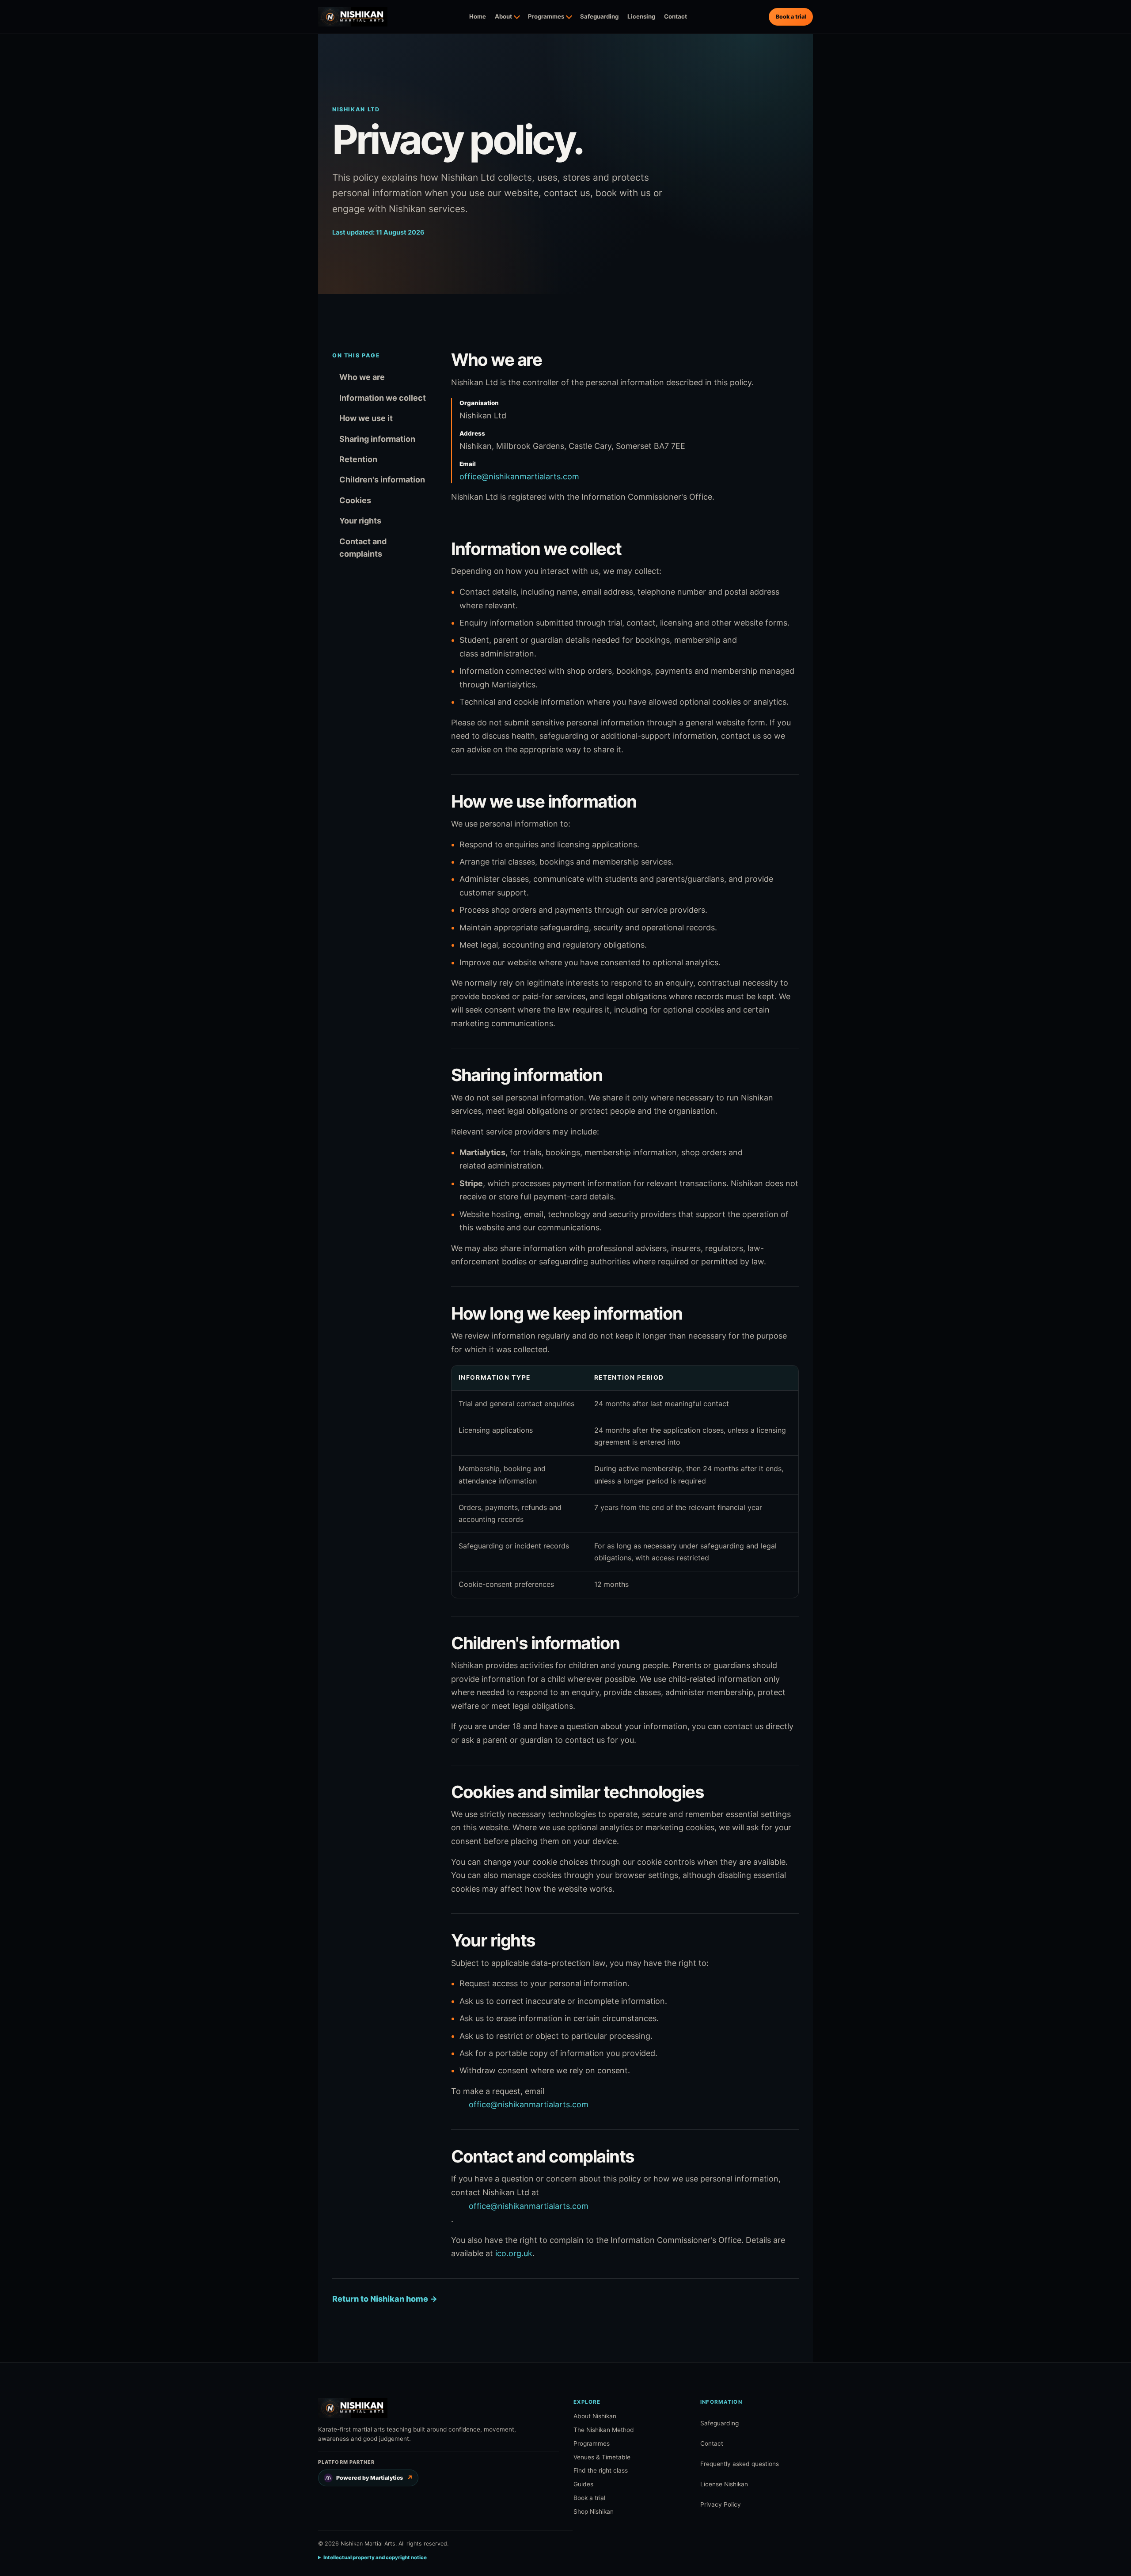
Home (478, 16)
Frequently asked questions (740, 2464)
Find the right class (601, 2470)
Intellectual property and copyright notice (375, 2557)
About (503, 16)
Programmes (546, 16)
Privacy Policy (721, 2504)
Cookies (355, 500)
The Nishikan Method (604, 2430)
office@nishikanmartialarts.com (519, 476)
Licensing (641, 16)
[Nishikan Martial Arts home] (353, 17)
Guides (583, 2484)
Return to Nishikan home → (385, 2299)
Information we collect (383, 398)
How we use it (366, 418)
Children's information (382, 480)
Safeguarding (599, 16)
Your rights (360, 521)
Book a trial (791, 17)
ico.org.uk (514, 2253)
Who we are (362, 377)
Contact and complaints (363, 548)
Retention (358, 459)
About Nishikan (595, 2416)
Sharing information (377, 439)
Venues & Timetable (602, 2457)
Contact (676, 16)
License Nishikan (724, 2484)
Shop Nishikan (594, 2512)
